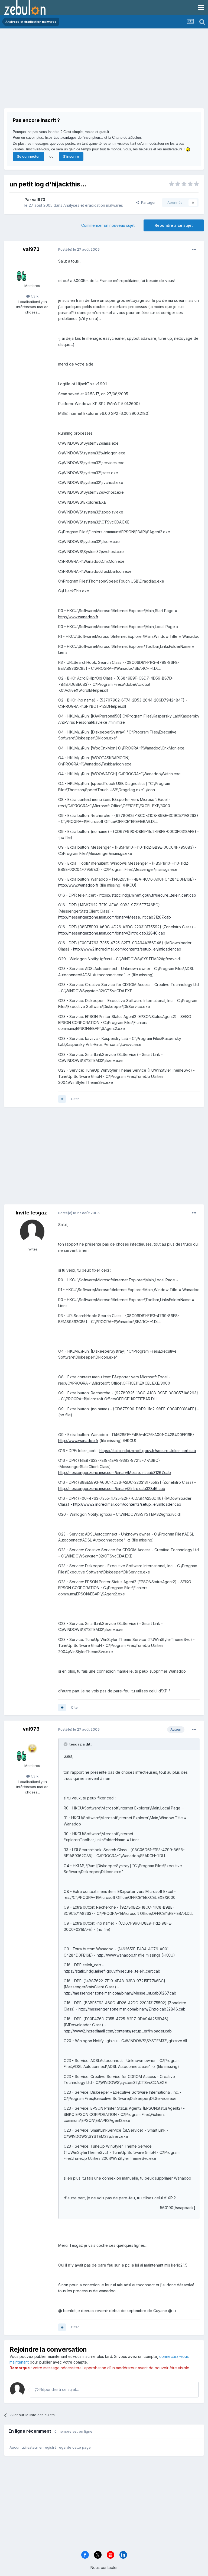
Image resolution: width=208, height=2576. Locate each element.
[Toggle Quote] (66, 1744)
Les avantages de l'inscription (77, 138)
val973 (39, 200)
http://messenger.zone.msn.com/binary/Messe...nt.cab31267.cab (115, 917)
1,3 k (34, 296)
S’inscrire (71, 156)
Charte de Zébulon (126, 138)
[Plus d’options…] (194, 250)
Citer (75, 1099)
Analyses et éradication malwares (93, 205)
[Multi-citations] (62, 1099)
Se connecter (28, 156)
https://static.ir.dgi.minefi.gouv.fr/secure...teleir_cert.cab (148, 895)
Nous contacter (104, 2567)
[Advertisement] (67, 70)
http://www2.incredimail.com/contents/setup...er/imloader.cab (127, 949)
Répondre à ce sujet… (59, 2389)
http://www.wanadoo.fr (78, 617)
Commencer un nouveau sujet (108, 225)
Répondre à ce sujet (174, 225)
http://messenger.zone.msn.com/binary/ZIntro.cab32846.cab (112, 933)
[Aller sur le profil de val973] (15, 203)
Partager (147, 202)
